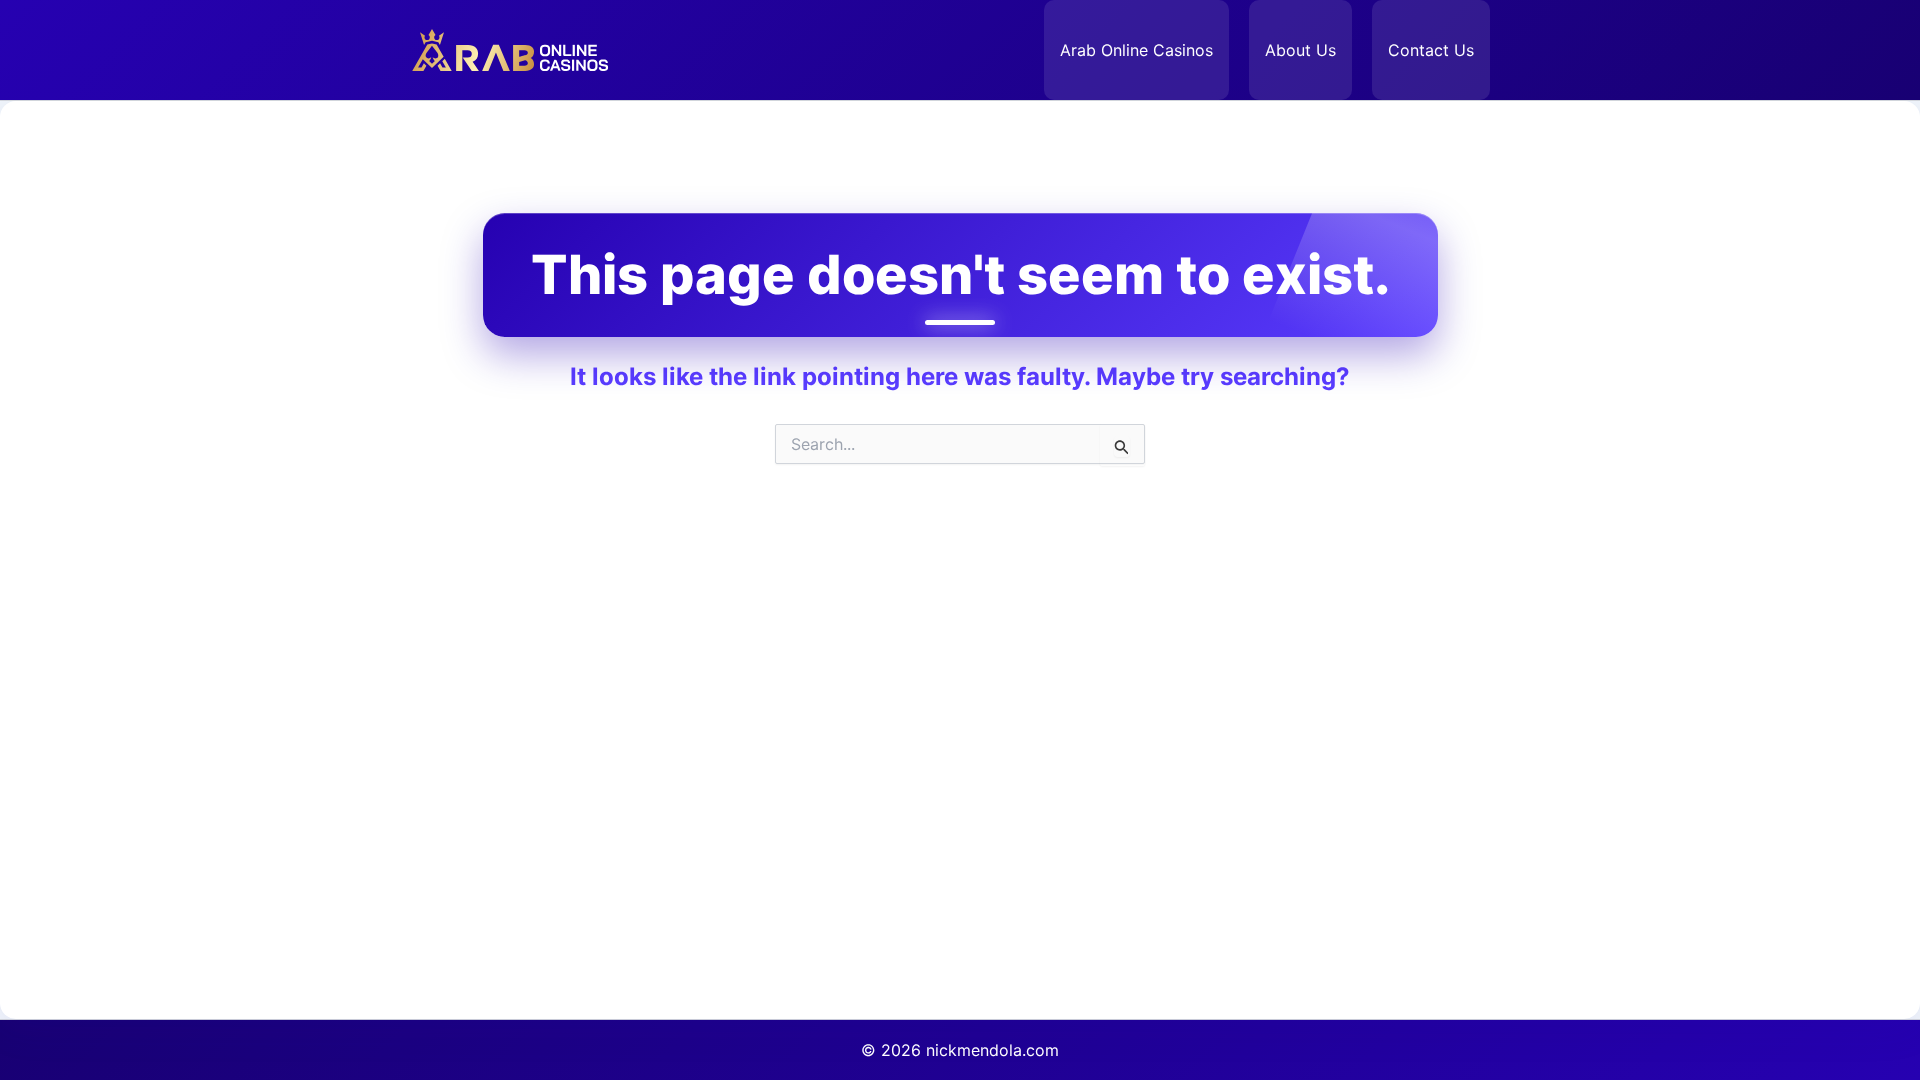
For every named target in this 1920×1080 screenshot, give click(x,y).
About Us (1300, 50)
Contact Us (1431, 50)
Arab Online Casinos (1136, 50)
